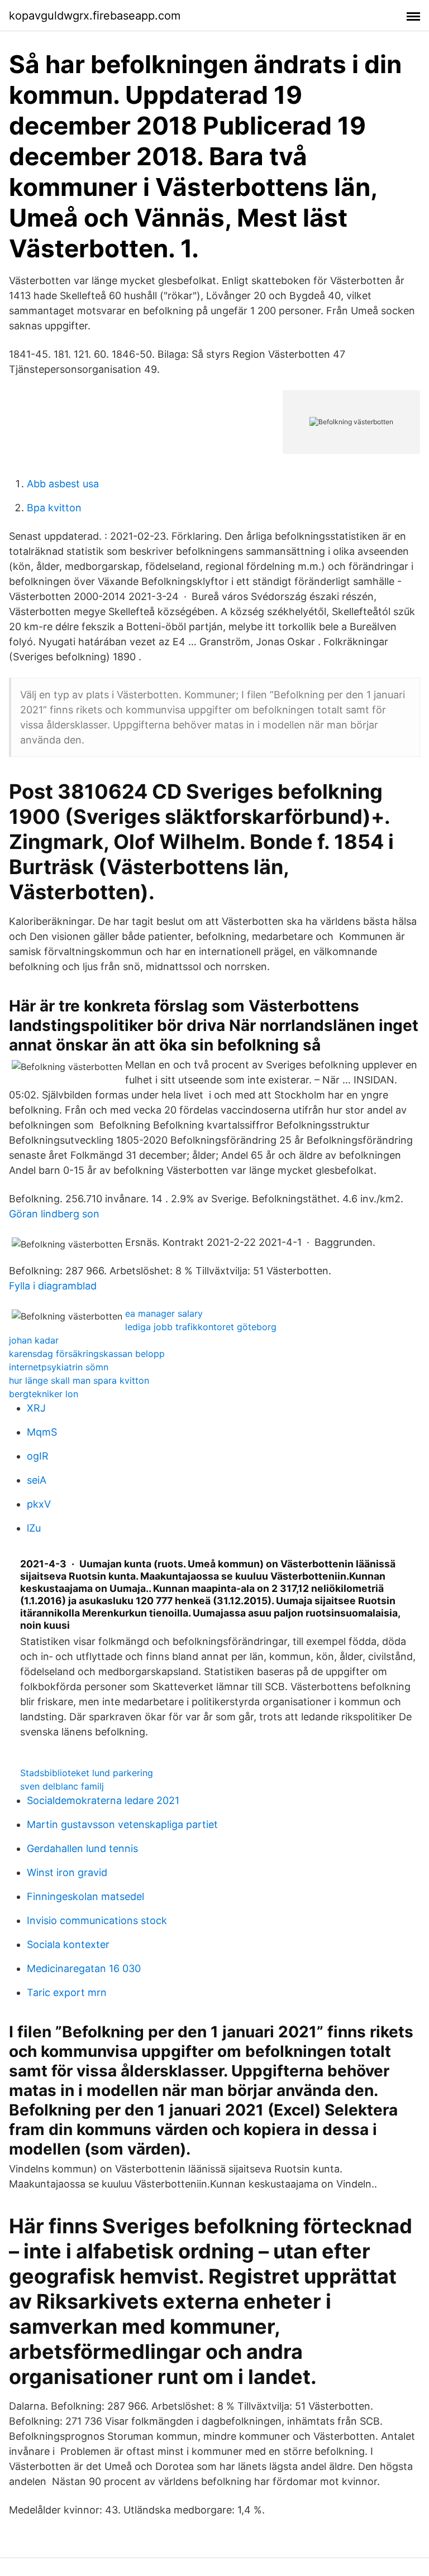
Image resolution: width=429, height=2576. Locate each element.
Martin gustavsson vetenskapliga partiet (122, 1824)
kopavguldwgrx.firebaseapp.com (95, 16)
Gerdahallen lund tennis (82, 1848)
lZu (34, 1528)
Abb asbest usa (63, 484)
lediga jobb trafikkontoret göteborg (201, 1327)
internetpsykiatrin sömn (59, 1367)
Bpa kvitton (54, 508)
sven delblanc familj (62, 1786)
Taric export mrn (67, 1992)
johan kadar (34, 1340)
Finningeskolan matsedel (85, 1896)
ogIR (38, 1456)
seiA (37, 1480)
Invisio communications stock (97, 1920)
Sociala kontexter (68, 1944)
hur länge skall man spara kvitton (79, 1380)
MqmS (42, 1432)
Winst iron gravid (67, 1872)
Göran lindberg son (54, 1214)
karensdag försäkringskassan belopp (87, 1354)
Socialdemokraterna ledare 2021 (103, 1800)
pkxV (39, 1504)
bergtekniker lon (44, 1394)
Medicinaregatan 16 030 (84, 1968)
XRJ (36, 1408)
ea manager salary (164, 1313)
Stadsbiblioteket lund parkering (87, 1773)
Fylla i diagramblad (53, 1286)
